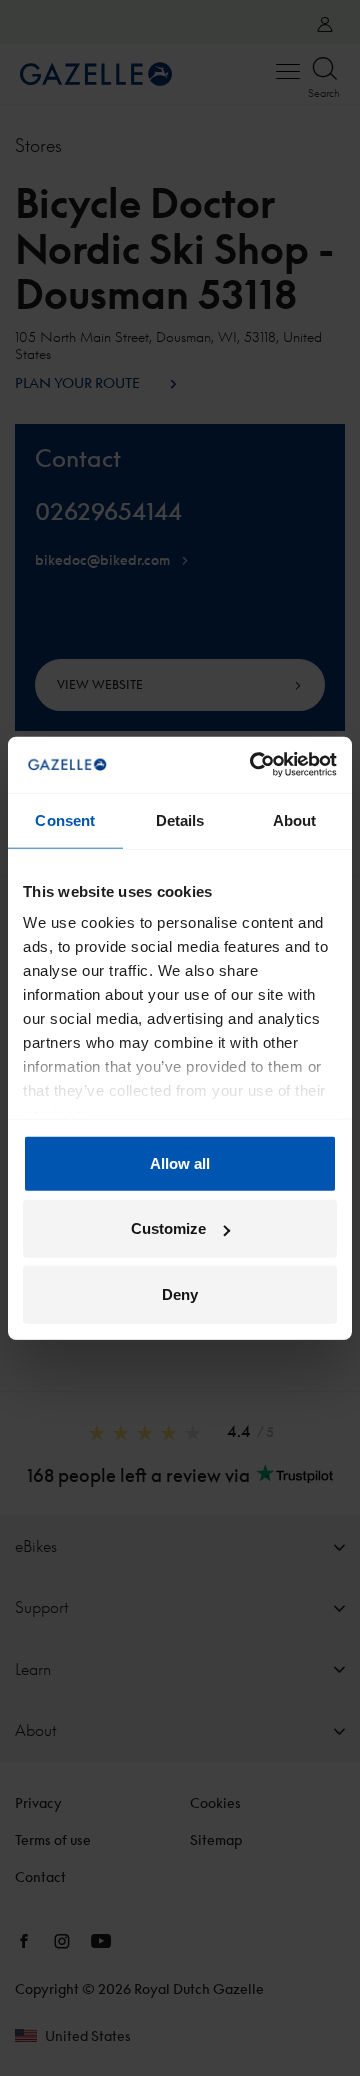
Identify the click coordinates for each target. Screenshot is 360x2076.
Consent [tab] (65, 819)
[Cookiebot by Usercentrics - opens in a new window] (254, 765)
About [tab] (295, 819)
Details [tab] (180, 819)
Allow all (180, 1162)
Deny (180, 1293)
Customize (168, 1228)
